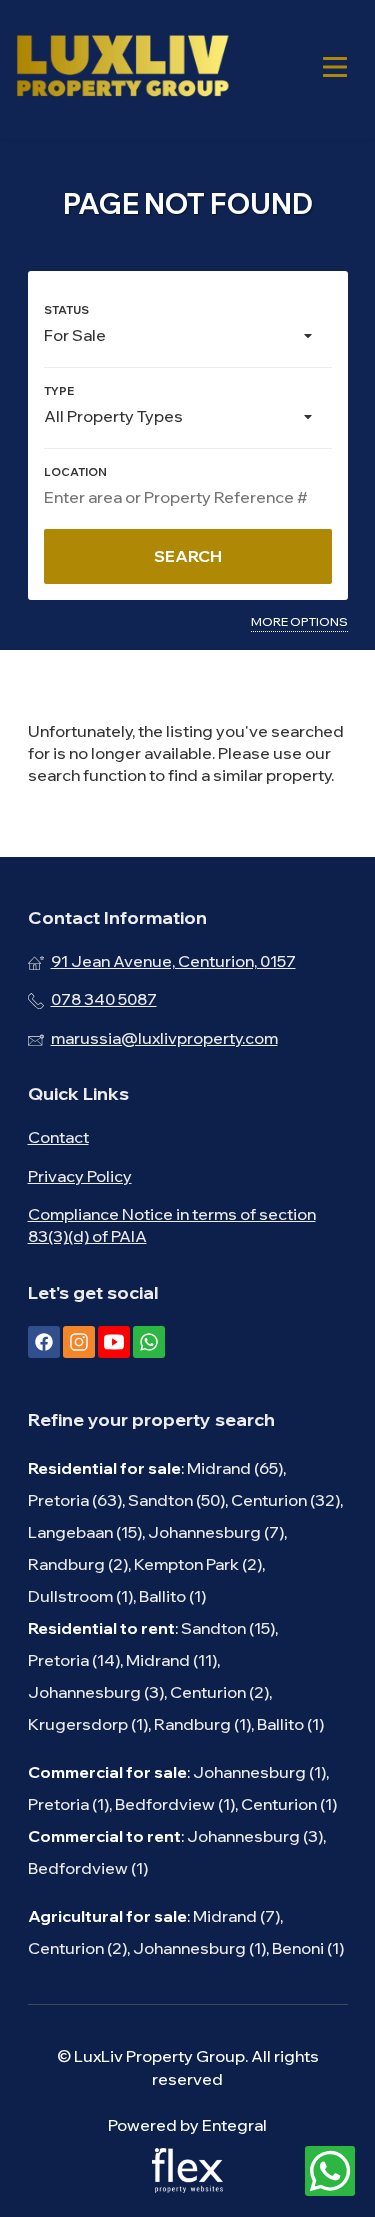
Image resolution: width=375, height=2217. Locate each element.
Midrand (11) (171, 1660)
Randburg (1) (202, 1724)
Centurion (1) (289, 1804)
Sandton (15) (228, 1628)
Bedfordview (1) (175, 1804)
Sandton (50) (176, 1500)
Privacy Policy (80, 1176)
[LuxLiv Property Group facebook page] (44, 1342)
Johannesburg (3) (96, 1692)
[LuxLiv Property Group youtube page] (114, 1342)
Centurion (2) (219, 1692)
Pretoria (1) (68, 1804)
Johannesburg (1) (259, 1772)
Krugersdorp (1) (88, 1724)
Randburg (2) (78, 1564)
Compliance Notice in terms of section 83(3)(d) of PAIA (172, 1225)
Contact (58, 1137)
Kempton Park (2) (198, 1564)
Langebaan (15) (85, 1532)
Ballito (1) (172, 1596)
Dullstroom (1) (80, 1596)
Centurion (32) (285, 1500)
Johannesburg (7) (216, 1532)
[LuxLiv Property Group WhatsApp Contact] (330, 2172)
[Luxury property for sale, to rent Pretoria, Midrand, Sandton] (122, 67)
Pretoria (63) (75, 1500)
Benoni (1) (308, 1948)
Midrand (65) (235, 1468)
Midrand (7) (236, 1916)
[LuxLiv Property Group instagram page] (79, 1342)
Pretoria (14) (74, 1660)
